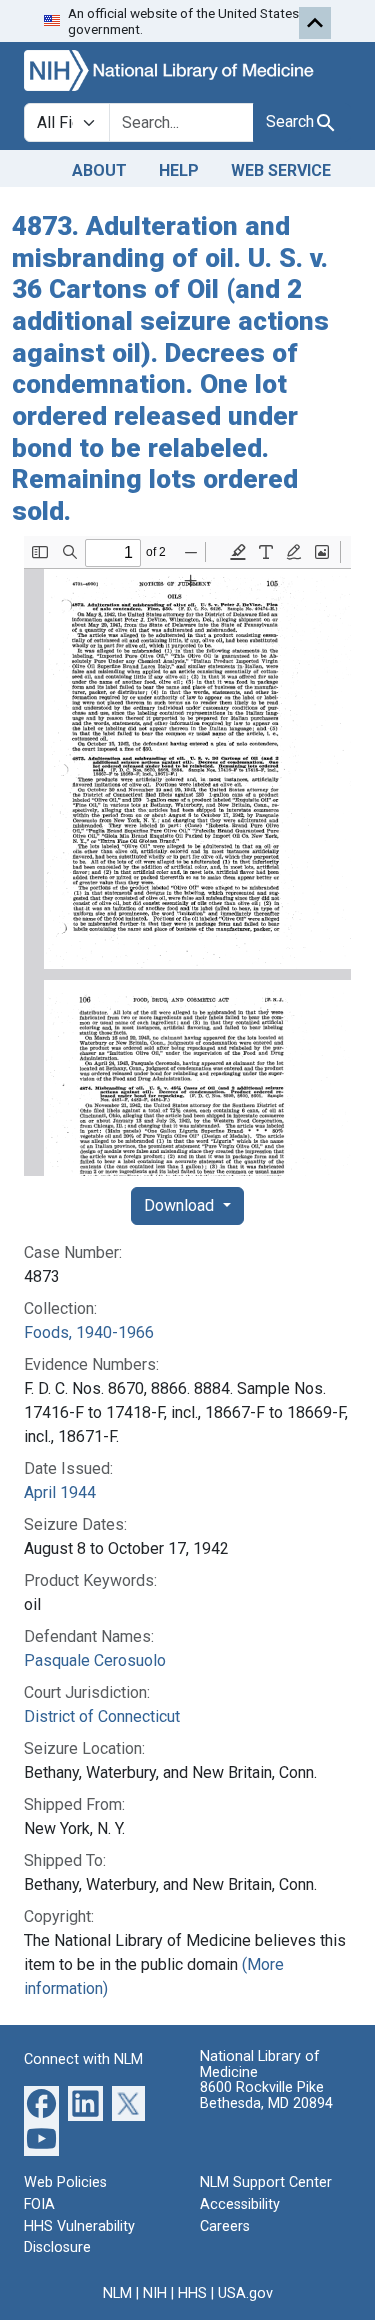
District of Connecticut (102, 1716)
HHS (192, 2293)
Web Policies (65, 2182)
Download (181, 1205)
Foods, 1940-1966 (89, 1332)
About (99, 170)
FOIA (39, 2204)
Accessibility (240, 2204)
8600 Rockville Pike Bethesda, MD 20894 (266, 2095)
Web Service (281, 170)
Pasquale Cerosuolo (95, 1660)
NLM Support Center (266, 2182)
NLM (117, 2293)
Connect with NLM (83, 2059)
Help (179, 170)
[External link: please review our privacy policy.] (41, 2102)
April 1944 (60, 1492)
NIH (155, 2293)
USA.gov (245, 2293)
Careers (225, 2226)
